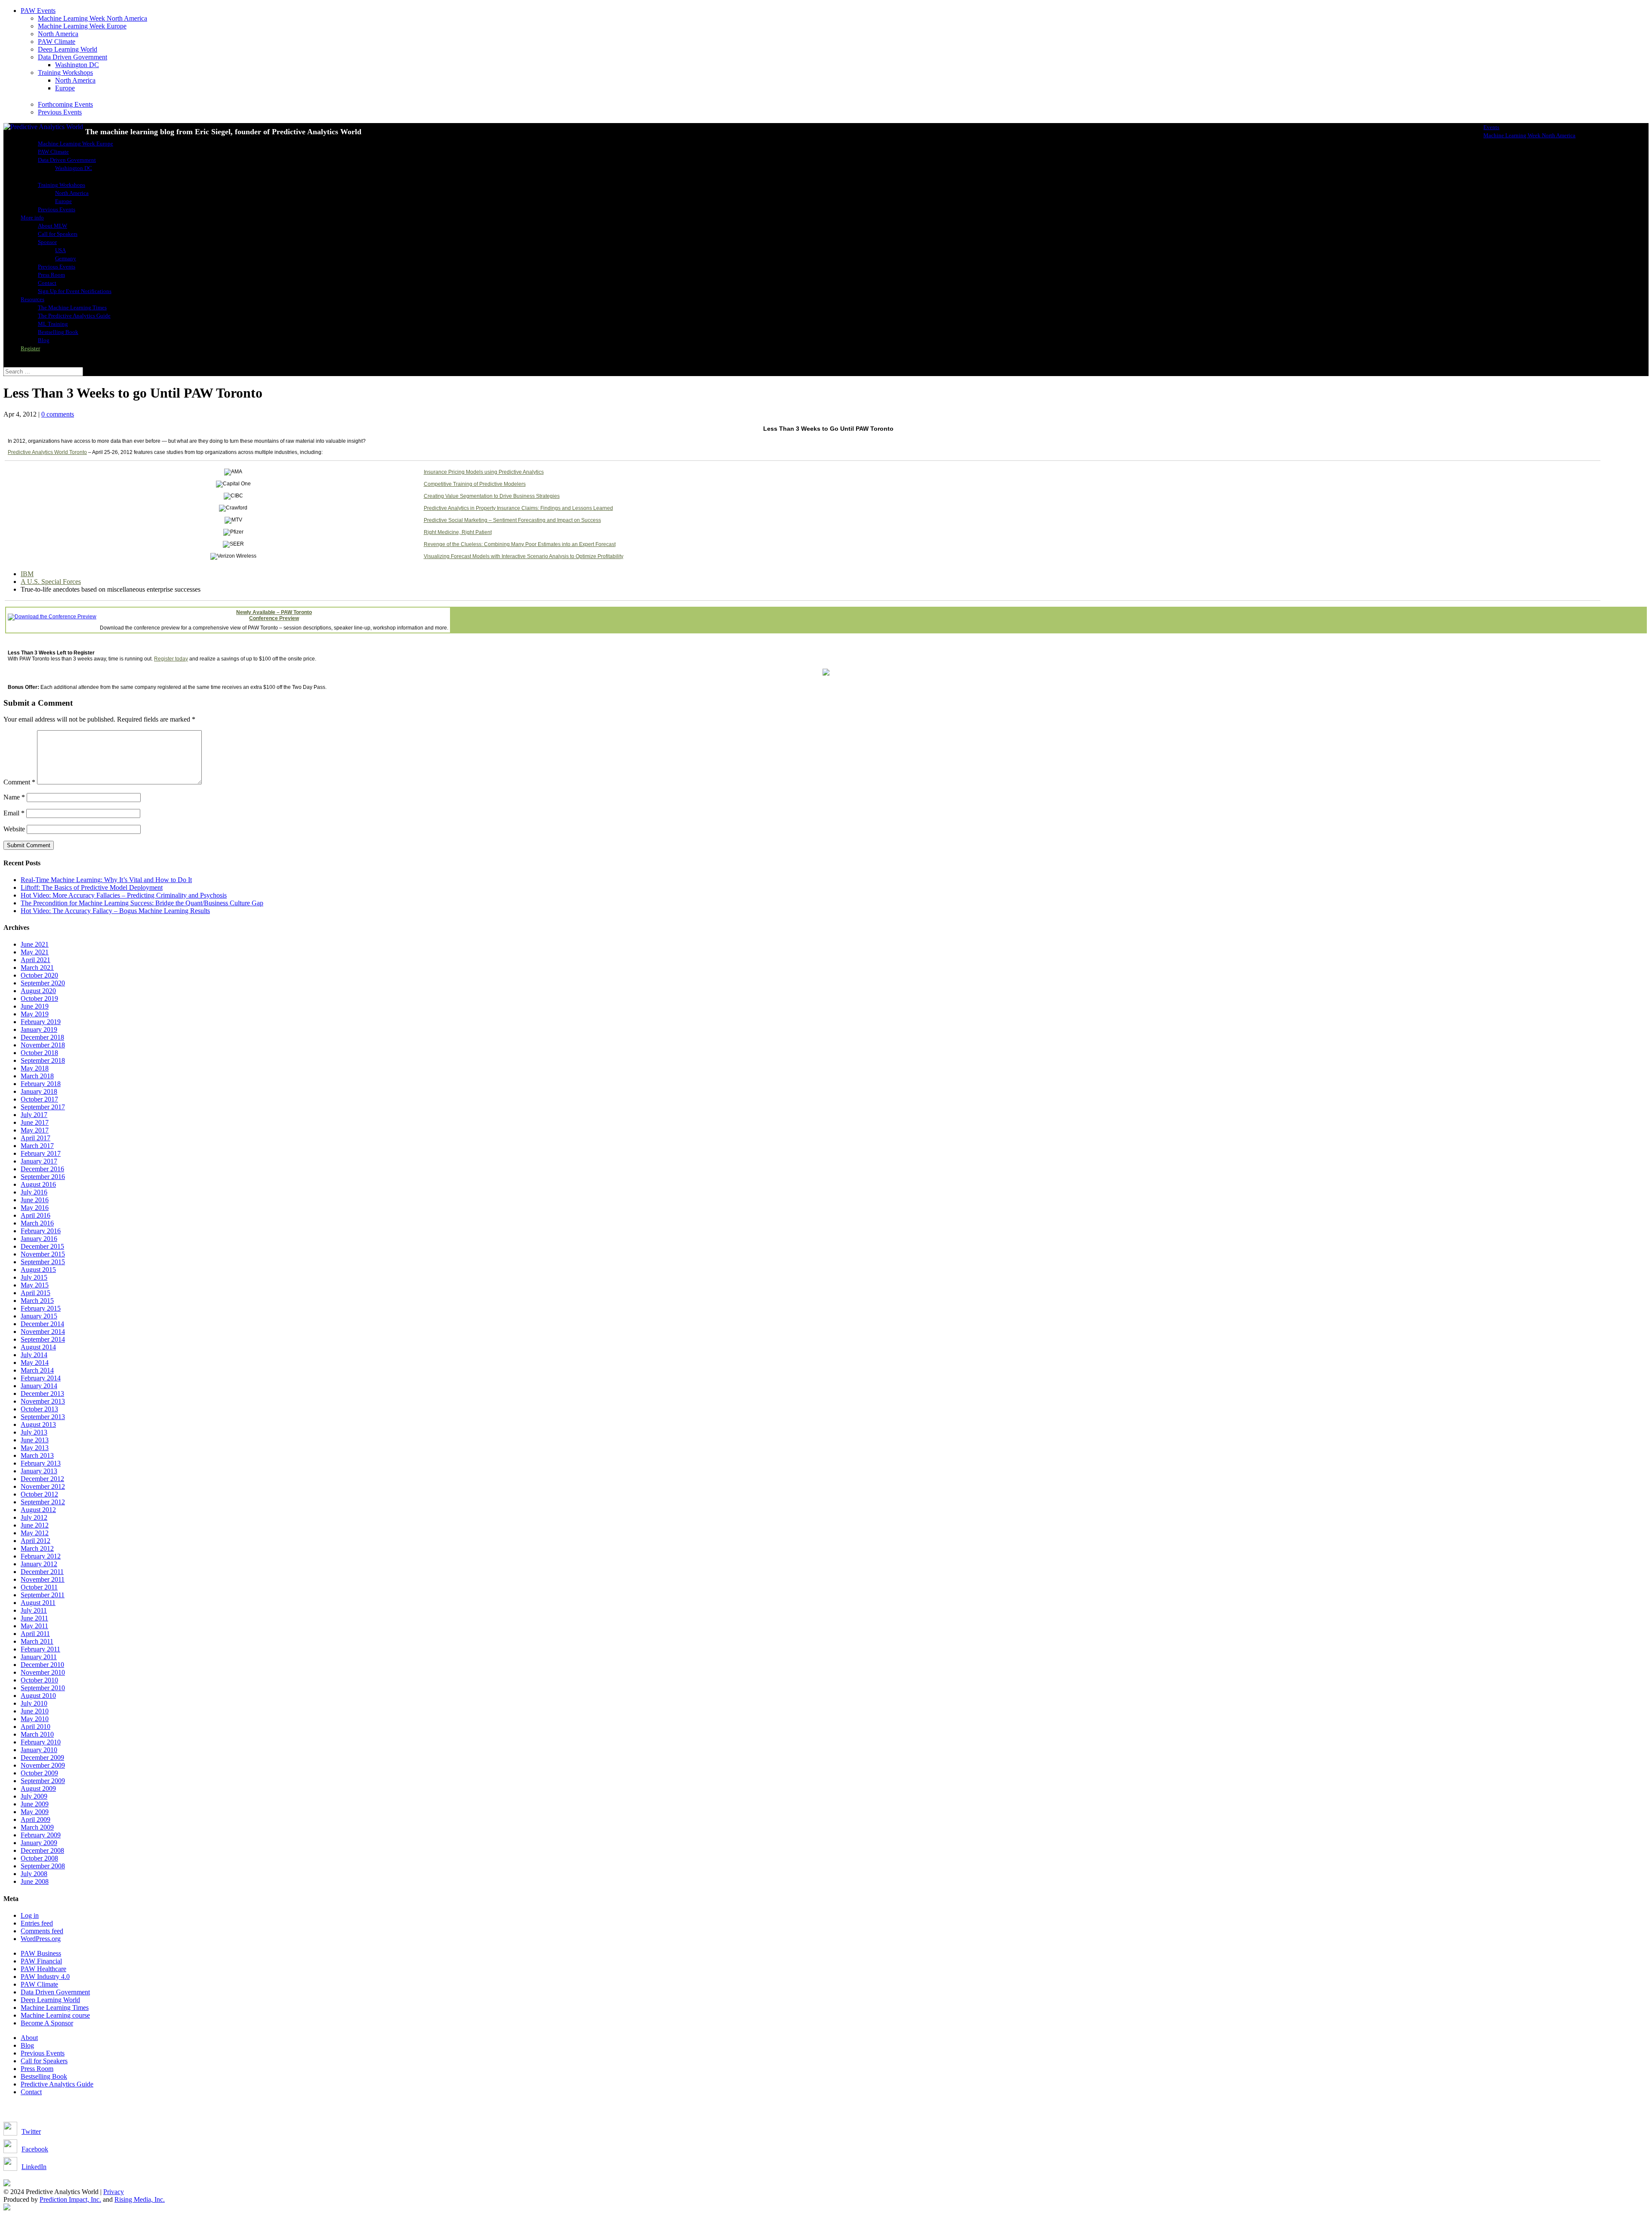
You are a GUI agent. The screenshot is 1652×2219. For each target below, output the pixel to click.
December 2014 (42, 1324)
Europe (65, 88)
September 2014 (43, 1339)
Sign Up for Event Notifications (75, 291)
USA (60, 250)
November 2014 (43, 1332)
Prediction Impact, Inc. (70, 2199)
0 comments (58, 414)
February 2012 (41, 1556)
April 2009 (35, 1819)
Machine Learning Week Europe (82, 26)
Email (14, 813)
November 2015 (43, 1254)
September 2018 (43, 1060)
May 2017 (35, 1130)
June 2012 (35, 1525)
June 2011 (34, 1618)
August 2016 (38, 1184)
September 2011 (43, 1595)
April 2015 (35, 1293)
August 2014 (38, 1347)
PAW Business (41, 1953)
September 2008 (43, 1866)
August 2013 (38, 1424)
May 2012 (35, 1533)
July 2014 (34, 1355)
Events (1491, 127)
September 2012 (43, 1502)
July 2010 (34, 1703)
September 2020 (43, 983)
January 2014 (39, 1386)
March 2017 (37, 1146)
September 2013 (43, 1417)
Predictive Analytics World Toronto (47, 452)
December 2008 (42, 1850)
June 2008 (35, 1881)
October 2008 (39, 1858)
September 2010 (43, 1688)
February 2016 (41, 1231)
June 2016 (35, 1200)
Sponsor (47, 242)
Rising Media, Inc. (140, 2199)
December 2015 (42, 1246)
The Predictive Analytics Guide (74, 316)
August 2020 (38, 991)
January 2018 (39, 1091)
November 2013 (43, 1401)
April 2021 (35, 960)
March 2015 (37, 1301)
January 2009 (39, 1843)
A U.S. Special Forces (51, 582)
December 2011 (42, 1572)
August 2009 (38, 1788)
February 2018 (41, 1084)
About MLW (52, 226)
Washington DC (77, 65)
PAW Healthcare (43, 1969)
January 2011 (39, 1657)
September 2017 (43, 1107)
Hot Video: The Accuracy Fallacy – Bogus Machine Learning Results (115, 911)
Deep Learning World (68, 49)
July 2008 (34, 1874)
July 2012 (34, 1517)
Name (14, 797)
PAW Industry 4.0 (45, 1977)
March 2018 (37, 1076)
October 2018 (39, 1053)
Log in (30, 1915)
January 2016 (39, 1239)
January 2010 (39, 1750)
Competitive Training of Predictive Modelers (475, 484)
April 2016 (35, 1215)
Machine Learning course (55, 2015)
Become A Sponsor (47, 2023)
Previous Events (60, 112)
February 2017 (41, 1153)
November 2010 (43, 1672)
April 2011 (35, 1634)
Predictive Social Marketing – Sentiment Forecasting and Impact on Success (512, 520)
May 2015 (35, 1285)
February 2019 (41, 1022)
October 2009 (39, 1773)
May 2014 (35, 1363)
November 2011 (43, 1579)
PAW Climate (57, 42)
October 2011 (39, 1587)
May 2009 (35, 1812)
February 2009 (41, 1835)
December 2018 (42, 1037)
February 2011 (40, 1649)
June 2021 (35, 944)
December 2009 (42, 1758)
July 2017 (34, 1115)
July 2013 (34, 1432)
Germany (66, 258)
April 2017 (35, 1138)
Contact (47, 283)
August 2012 (38, 1510)
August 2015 (38, 1270)
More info (32, 218)
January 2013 (39, 1471)
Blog (44, 340)
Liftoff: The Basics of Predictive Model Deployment (92, 887)
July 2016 (34, 1192)
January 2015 (39, 1316)
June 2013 (35, 1440)
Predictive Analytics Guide (57, 2084)
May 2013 (35, 1448)
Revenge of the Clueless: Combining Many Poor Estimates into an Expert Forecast (520, 544)
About (29, 2038)
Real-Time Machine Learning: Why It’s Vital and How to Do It (106, 880)
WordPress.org (41, 1939)
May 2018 (35, 1068)
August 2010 (38, 1696)
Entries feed (37, 1923)
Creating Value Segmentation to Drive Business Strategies (492, 496)
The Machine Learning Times (72, 307)
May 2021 (35, 952)
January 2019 (39, 1029)
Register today (171, 659)
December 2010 (42, 1665)
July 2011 (34, 1610)
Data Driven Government (72, 57)
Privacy (114, 2192)
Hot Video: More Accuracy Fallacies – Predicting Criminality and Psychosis (124, 895)
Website (14, 829)
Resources (32, 299)
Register (30, 348)
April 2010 (35, 1727)
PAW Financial (41, 1961)
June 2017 (35, 1122)
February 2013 (41, 1463)
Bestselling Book (58, 332)
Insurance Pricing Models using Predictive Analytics (484, 472)
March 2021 (37, 968)
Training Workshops (65, 73)
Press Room (51, 275)
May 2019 (35, 1014)
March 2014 (37, 1370)
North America (58, 34)
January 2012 (39, 1564)
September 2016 (43, 1177)
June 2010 (35, 1711)
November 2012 (43, 1486)
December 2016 (42, 1169)
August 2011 (38, 1603)
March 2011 (37, 1641)
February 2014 (41, 1378)
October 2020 (39, 975)
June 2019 (35, 1006)
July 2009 (34, 1796)
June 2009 (35, 1804)
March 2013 (37, 1455)
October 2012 (39, 1494)
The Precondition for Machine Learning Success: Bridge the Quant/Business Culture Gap (142, 903)
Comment (19, 782)
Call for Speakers (58, 234)
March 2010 (37, 1734)
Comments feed (42, 1931)
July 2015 (34, 1277)
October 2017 (39, 1099)
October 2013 (39, 1409)
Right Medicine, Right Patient (458, 532)
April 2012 (35, 1541)
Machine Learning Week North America (92, 18)
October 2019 (39, 998)
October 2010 (39, 1680)
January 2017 (39, 1161)
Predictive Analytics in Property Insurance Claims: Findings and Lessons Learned (518, 508)
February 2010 (41, 1742)
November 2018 (43, 1045)
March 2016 (37, 1223)
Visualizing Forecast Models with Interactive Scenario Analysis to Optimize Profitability (524, 556)
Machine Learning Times (55, 2008)
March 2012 (37, 1548)
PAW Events (38, 11)
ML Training (53, 324)
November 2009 (43, 1765)
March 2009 (37, 1827)
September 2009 (43, 1781)
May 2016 (35, 1208)
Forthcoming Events (65, 104)
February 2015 (41, 1308)
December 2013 (42, 1393)
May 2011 (34, 1626)
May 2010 (35, 1719)
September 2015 (43, 1262)
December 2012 (42, 1479)
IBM (27, 574)
